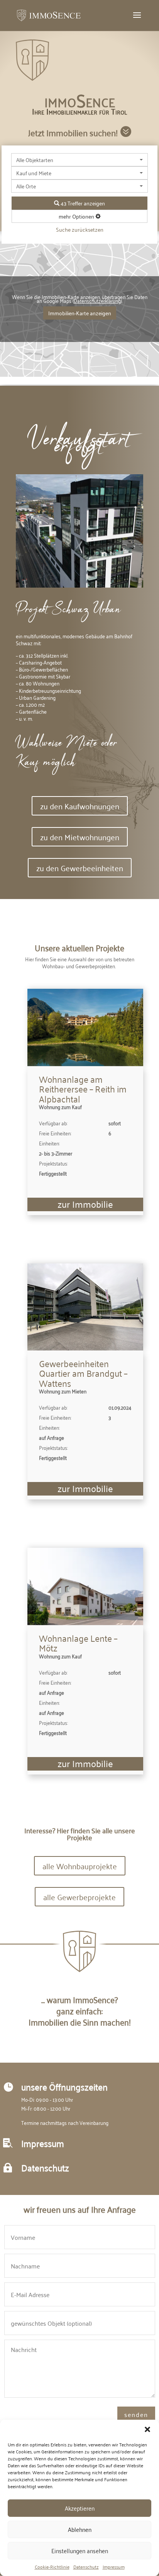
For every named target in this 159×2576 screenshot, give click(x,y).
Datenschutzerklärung (97, 300)
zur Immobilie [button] (85, 1204)
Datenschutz (86, 2567)
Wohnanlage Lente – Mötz (78, 1643)
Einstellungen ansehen (80, 2550)
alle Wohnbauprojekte (80, 1866)
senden (136, 2414)
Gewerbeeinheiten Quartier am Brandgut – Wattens (83, 1373)
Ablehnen (80, 2529)
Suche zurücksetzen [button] (80, 229)
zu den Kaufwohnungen (80, 806)
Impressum (114, 2567)
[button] (147, 2429)
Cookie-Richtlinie (52, 2567)
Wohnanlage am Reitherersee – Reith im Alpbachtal (83, 1089)
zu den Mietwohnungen (80, 837)
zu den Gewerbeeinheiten (80, 868)
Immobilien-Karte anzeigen (80, 313)
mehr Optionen (77, 216)
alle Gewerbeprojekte (79, 1897)
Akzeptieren (80, 2508)
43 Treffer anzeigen (82, 203)
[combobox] (79, 160)
